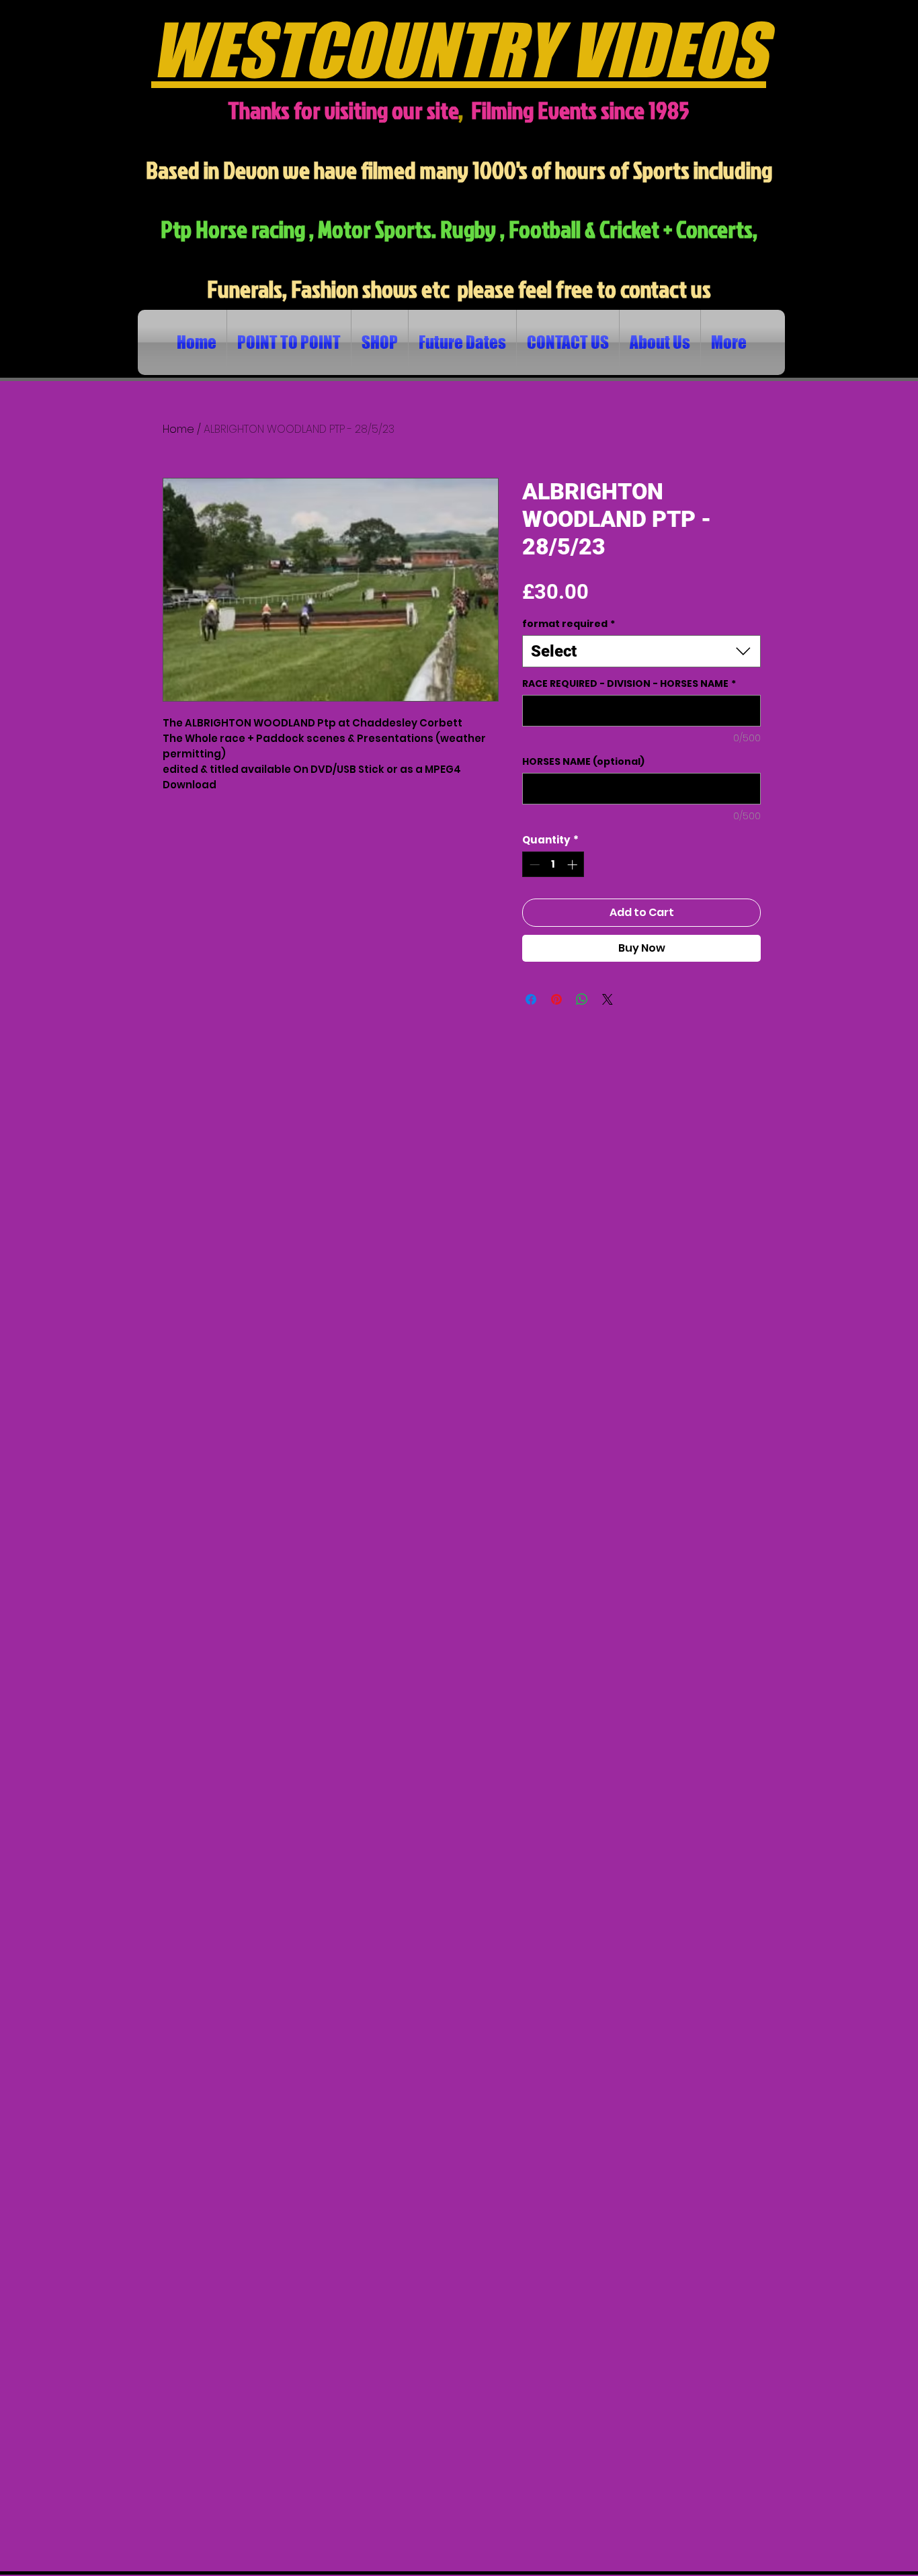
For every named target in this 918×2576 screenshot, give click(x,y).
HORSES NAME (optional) (583, 762)
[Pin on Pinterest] (556, 999)
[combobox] (641, 651)
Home (178, 429)
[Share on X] (608, 999)
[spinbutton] (553, 865)
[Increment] (574, 865)
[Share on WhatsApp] (582, 999)
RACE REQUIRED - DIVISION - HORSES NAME (629, 684)
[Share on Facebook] (531, 999)
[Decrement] (533, 865)
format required (569, 624)
